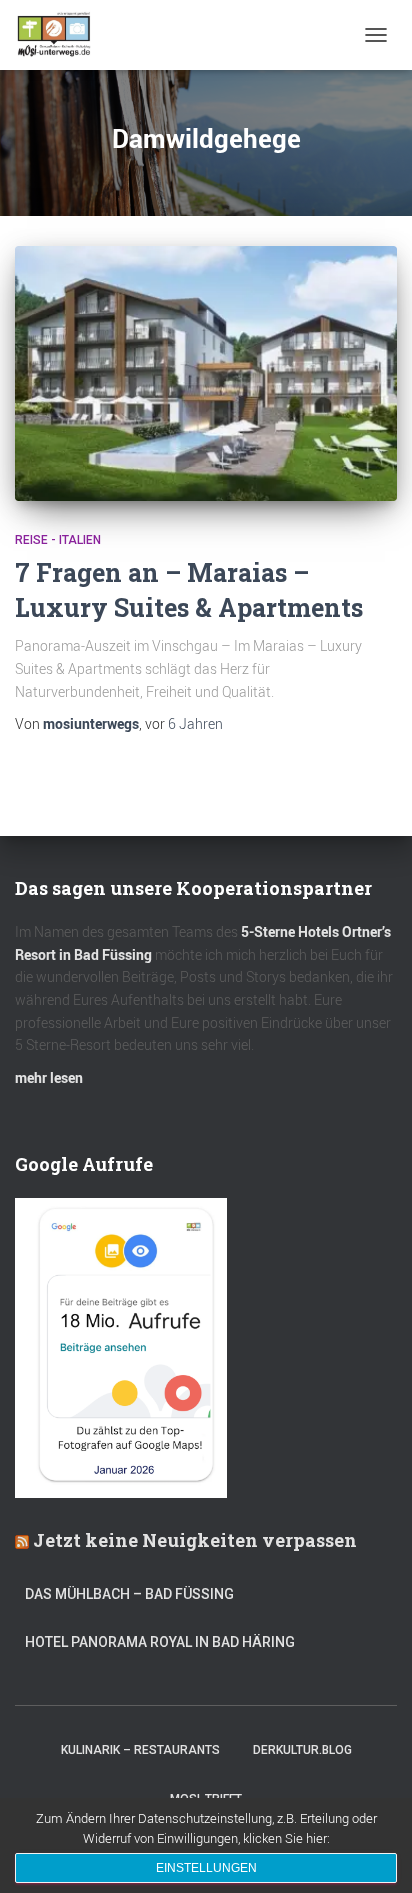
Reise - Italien (58, 540)
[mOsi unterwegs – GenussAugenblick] (61, 35)
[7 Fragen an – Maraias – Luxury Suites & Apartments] (206, 373)
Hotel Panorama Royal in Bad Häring (160, 1642)
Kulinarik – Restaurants (140, 1750)
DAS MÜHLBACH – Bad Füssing (129, 1594)
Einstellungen (206, 1868)
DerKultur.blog (302, 1750)
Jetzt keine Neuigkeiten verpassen (195, 1540)
